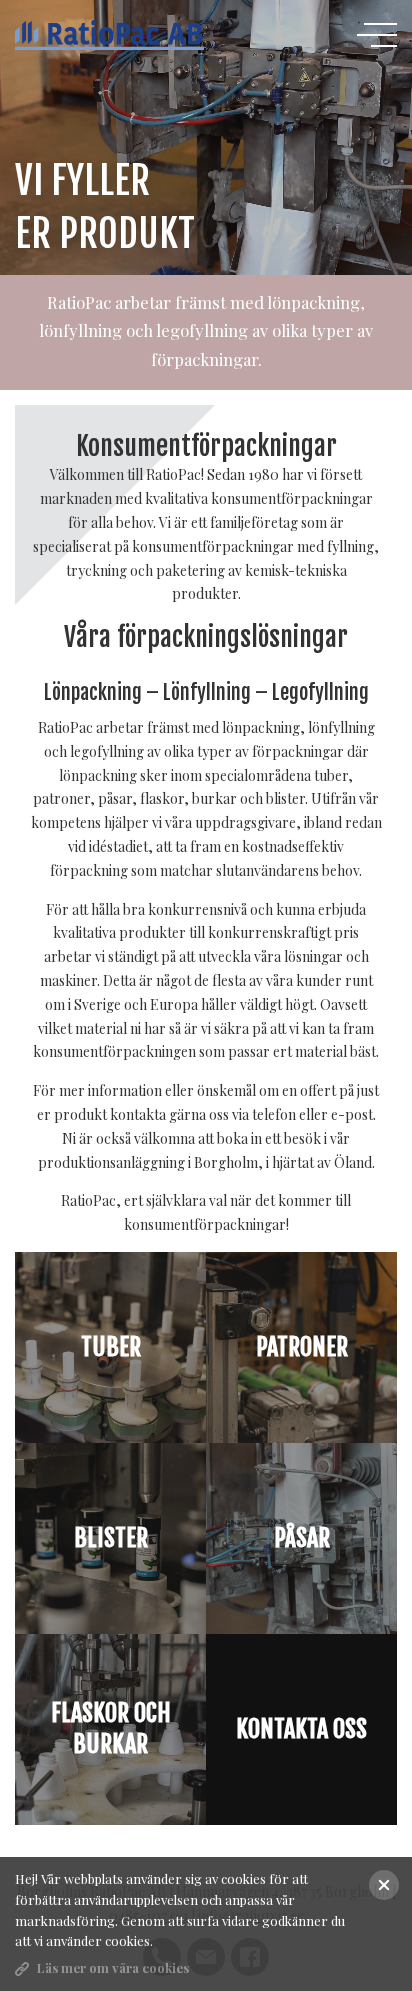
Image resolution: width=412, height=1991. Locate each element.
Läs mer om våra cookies (113, 1967)
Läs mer (110, 1399)
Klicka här (302, 1781)
